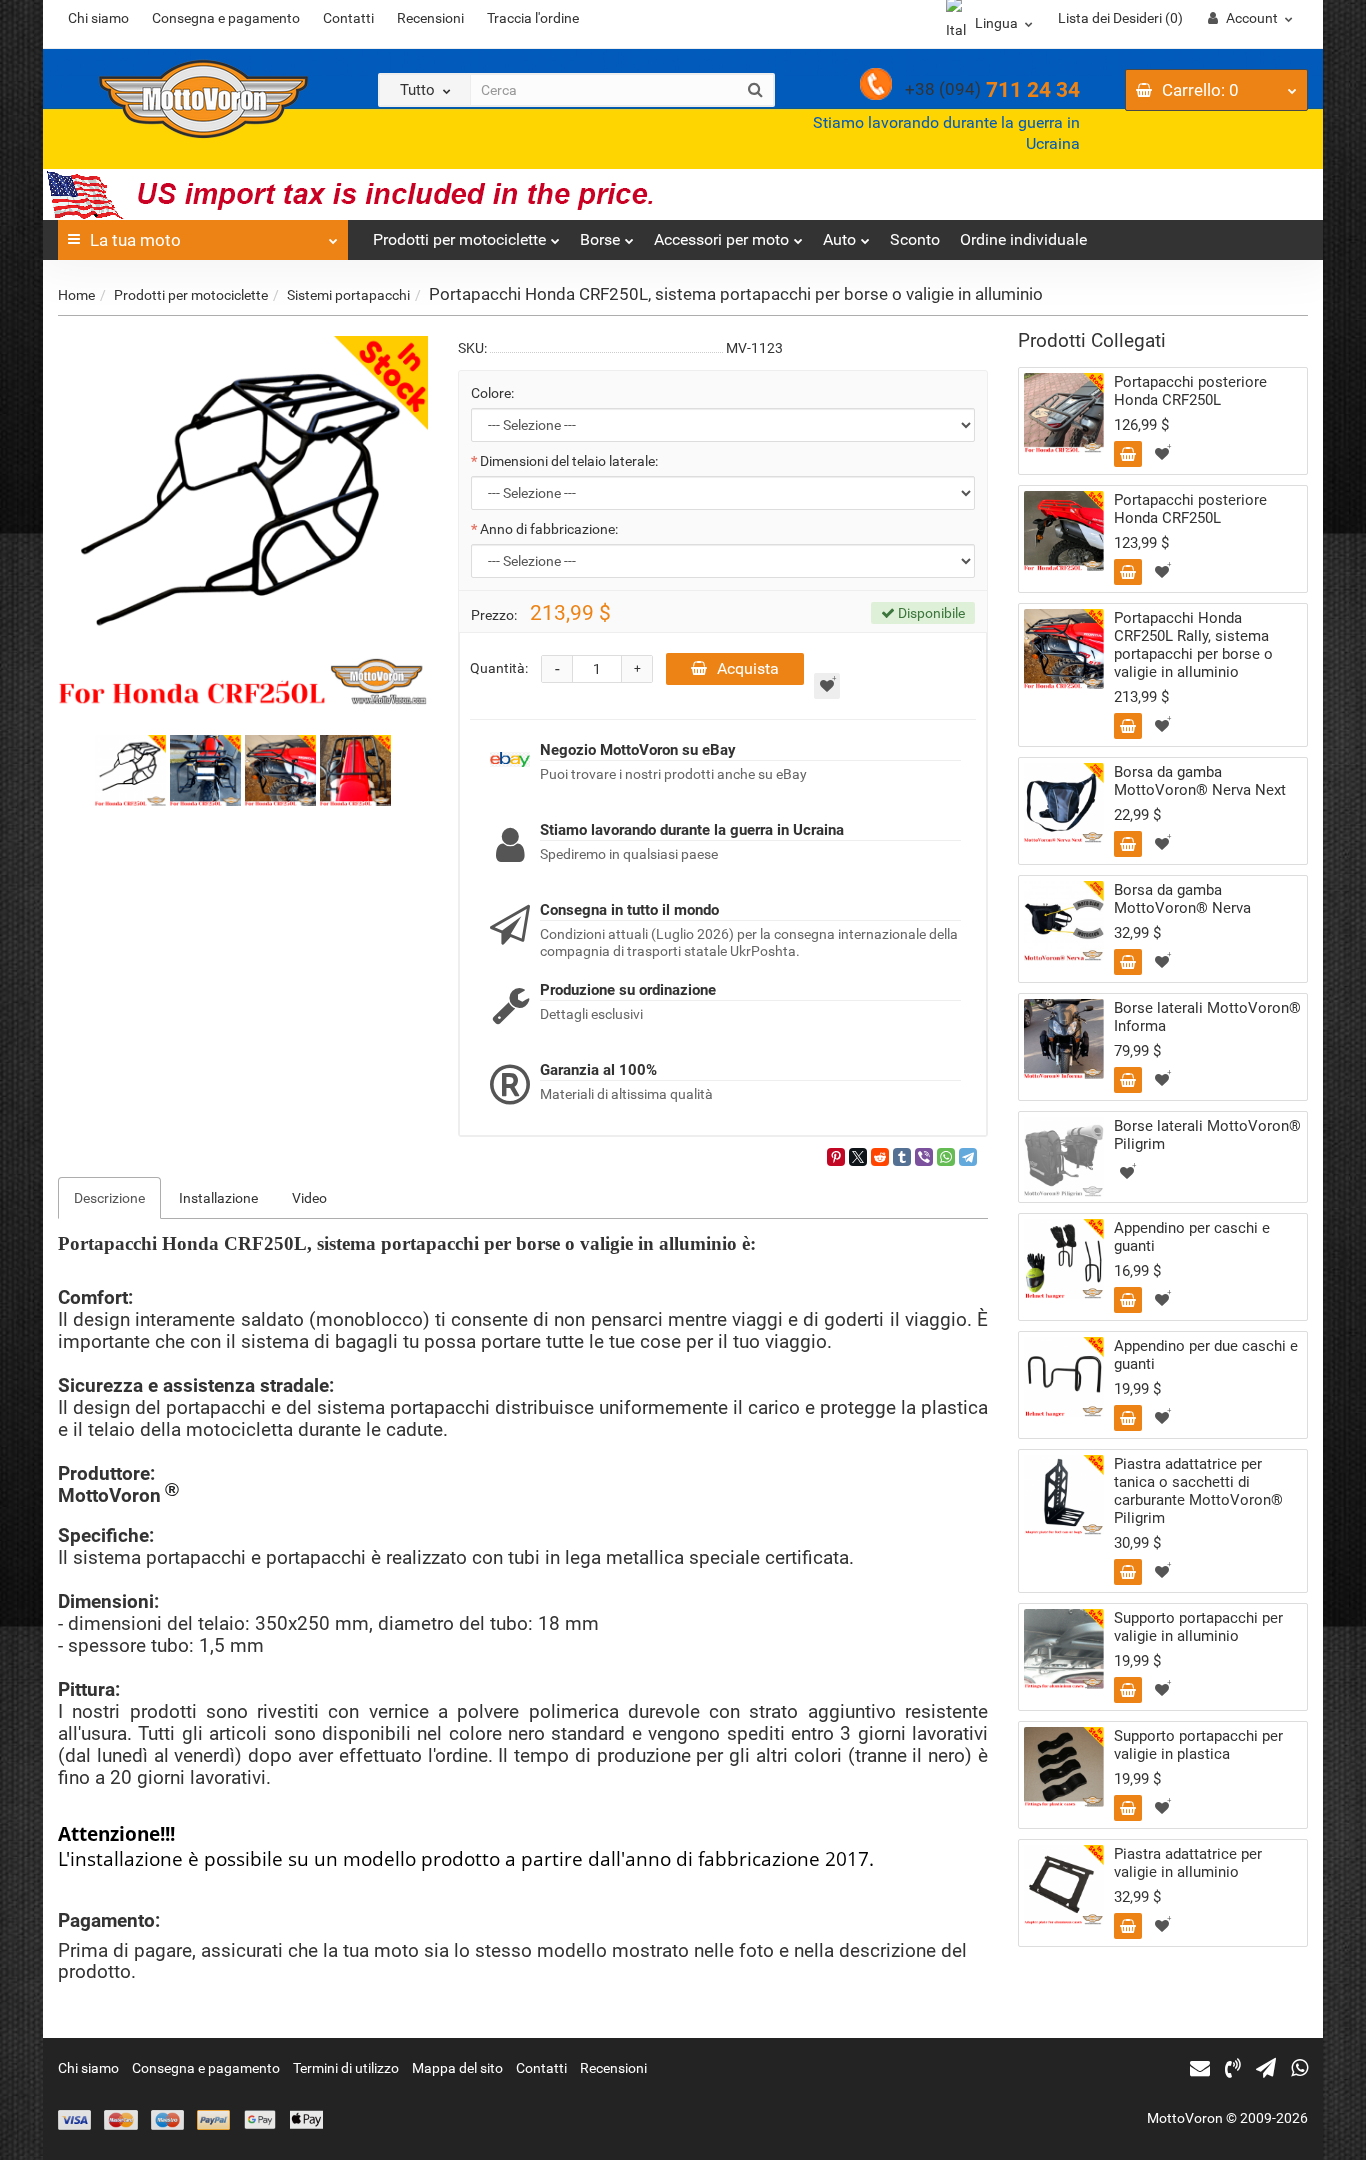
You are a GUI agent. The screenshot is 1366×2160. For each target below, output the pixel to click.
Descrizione (109, 1198)
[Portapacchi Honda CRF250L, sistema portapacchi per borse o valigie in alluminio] (243, 521)
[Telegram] (968, 1157)
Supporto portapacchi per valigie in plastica (1198, 1745)
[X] (858, 1157)
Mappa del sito (457, 2068)
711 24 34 (992, 90)
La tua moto (135, 240)
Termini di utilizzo (346, 2068)
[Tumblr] (902, 1157)
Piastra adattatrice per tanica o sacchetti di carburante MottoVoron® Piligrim (1198, 1491)
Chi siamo (98, 18)
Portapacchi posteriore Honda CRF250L (1190, 391)
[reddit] (880, 1157)
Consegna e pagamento (226, 18)
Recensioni (430, 18)
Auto (839, 239)
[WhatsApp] (946, 1157)
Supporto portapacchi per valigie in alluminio (1198, 1627)
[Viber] (924, 1157)
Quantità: (499, 668)
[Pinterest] (836, 1157)
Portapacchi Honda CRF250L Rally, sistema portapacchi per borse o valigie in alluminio (1193, 645)
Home (76, 295)
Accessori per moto (721, 239)
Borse (600, 239)
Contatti (348, 18)
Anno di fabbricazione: (549, 529)
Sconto (915, 239)
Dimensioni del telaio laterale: (569, 461)
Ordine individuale (1023, 239)
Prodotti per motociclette (459, 239)
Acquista (748, 668)
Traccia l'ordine (533, 18)
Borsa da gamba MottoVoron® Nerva (1182, 899)
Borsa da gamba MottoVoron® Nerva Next (1200, 781)
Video (309, 1198)
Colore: (492, 393)
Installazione (218, 1198)
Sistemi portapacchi (348, 295)
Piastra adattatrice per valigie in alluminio (1188, 1863)
